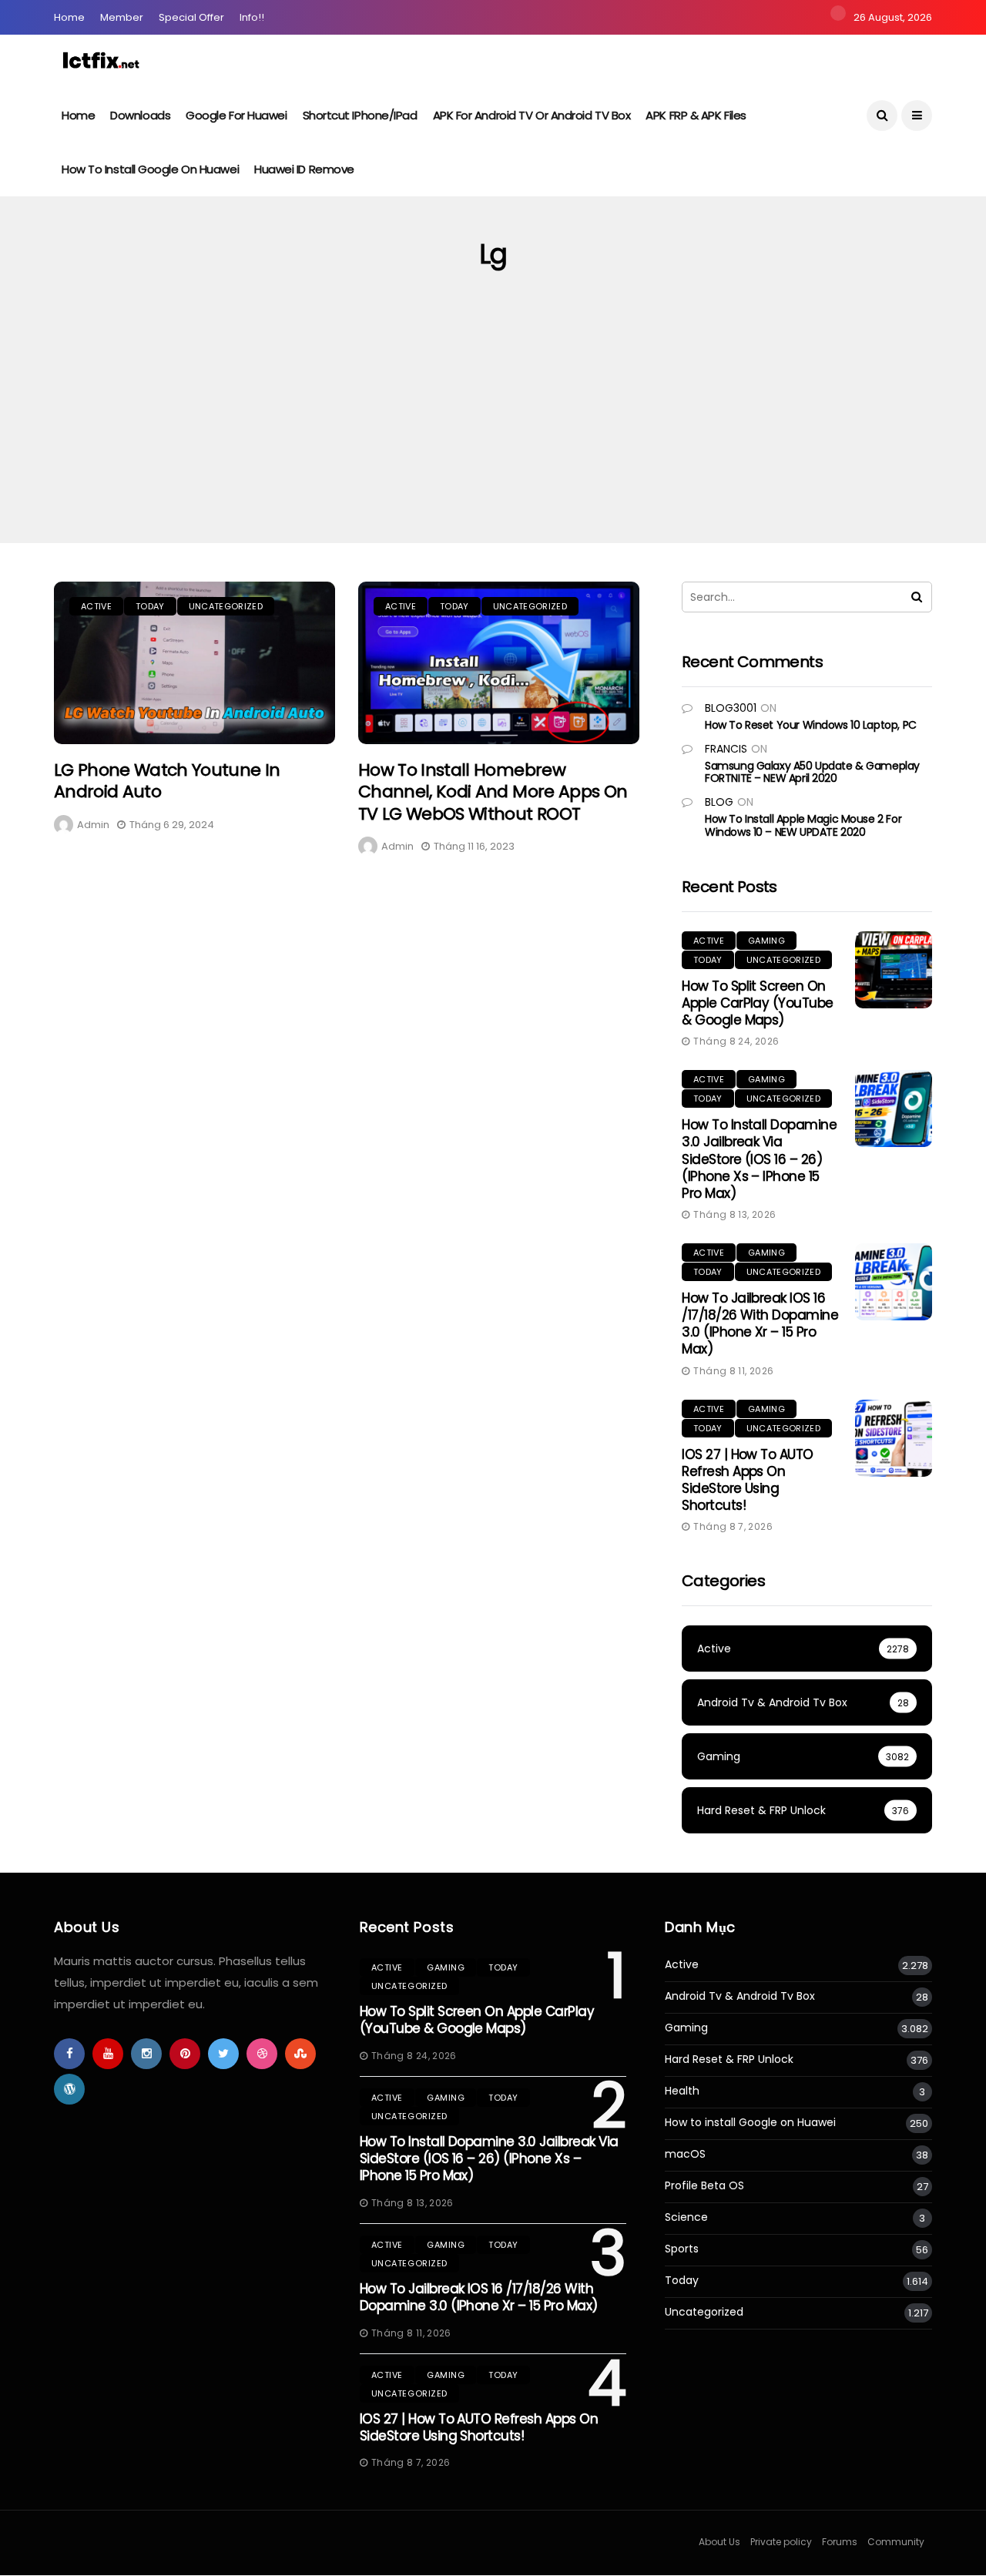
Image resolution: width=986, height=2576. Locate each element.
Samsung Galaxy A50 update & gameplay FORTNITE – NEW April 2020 (812, 772)
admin (93, 825)
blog (719, 802)
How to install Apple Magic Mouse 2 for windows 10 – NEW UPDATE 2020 (803, 825)
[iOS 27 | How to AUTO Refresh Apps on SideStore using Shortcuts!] (894, 1438)
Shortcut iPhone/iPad (360, 115)
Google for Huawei (236, 115)
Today (150, 606)
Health (682, 2091)
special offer (191, 17)
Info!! (252, 17)
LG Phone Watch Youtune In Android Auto (167, 781)
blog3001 (731, 708)
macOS (685, 2154)
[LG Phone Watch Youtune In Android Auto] (195, 663)
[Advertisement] (493, 428)
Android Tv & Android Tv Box (740, 1996)
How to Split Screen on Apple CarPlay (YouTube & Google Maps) (758, 1003)
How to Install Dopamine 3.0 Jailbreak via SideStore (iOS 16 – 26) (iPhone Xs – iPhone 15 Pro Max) (759, 1159)
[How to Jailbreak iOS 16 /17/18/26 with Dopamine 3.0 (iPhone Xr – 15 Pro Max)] (894, 1282)
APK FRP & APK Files (696, 115)
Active (96, 606)
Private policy (781, 2542)
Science (686, 2217)
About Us (719, 2542)
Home (69, 17)
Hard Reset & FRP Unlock (729, 2059)
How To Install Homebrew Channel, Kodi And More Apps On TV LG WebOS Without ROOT (493, 792)
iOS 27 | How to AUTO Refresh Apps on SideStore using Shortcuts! (748, 1480)
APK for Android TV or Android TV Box (532, 115)
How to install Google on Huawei (150, 169)
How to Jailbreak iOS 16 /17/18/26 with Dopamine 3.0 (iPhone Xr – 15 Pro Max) (760, 1323)
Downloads (140, 115)
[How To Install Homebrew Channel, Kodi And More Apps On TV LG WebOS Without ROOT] (499, 663)
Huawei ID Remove (304, 169)
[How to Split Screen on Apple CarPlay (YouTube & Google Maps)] (894, 970)
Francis (726, 749)
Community (896, 2542)
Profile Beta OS (704, 2186)
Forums (840, 2542)
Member (122, 17)
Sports (682, 2249)
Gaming (766, 941)
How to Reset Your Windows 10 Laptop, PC (811, 725)
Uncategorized (226, 606)
